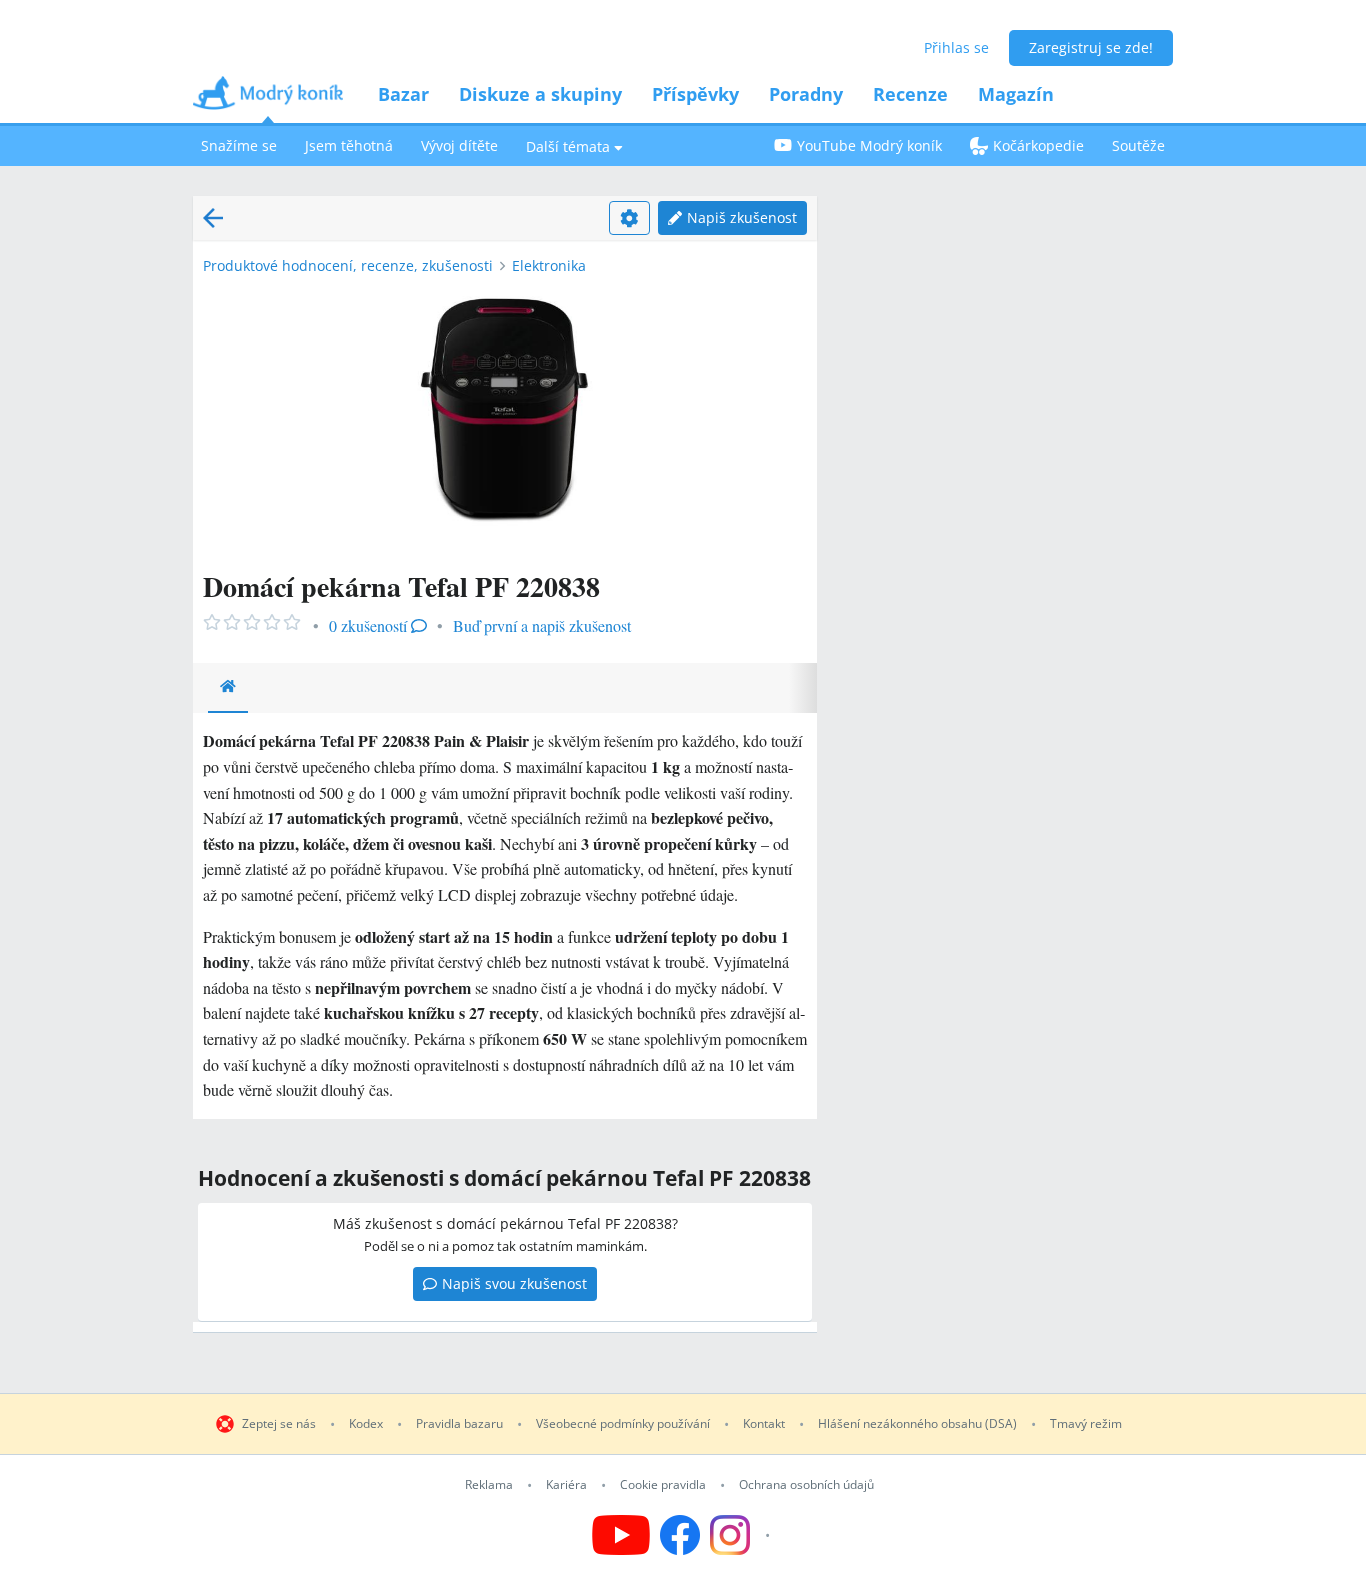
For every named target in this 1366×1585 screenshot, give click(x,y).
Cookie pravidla (663, 1485)
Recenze (910, 94)
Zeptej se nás (279, 1424)
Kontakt (764, 1424)
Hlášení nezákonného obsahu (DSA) (917, 1424)
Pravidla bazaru (459, 1424)
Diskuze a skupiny (540, 94)
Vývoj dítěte (459, 145)
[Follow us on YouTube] (621, 1535)
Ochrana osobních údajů (806, 1485)
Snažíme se (239, 145)
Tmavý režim (1086, 1424)
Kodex (366, 1424)
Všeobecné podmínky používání (623, 1424)
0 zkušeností (368, 625)
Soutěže (1138, 145)
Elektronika (549, 265)
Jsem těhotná (349, 145)
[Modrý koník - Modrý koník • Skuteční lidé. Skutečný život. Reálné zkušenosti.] (268, 99)
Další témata (568, 146)
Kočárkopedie (1038, 145)
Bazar (403, 94)
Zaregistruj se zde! (1091, 47)
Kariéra (566, 1485)
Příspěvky (695, 94)
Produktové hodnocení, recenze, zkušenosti (348, 265)
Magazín (1016, 94)
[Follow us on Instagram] (742, 1535)
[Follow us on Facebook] (680, 1535)
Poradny (806, 94)
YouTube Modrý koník (869, 145)
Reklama (489, 1485)
